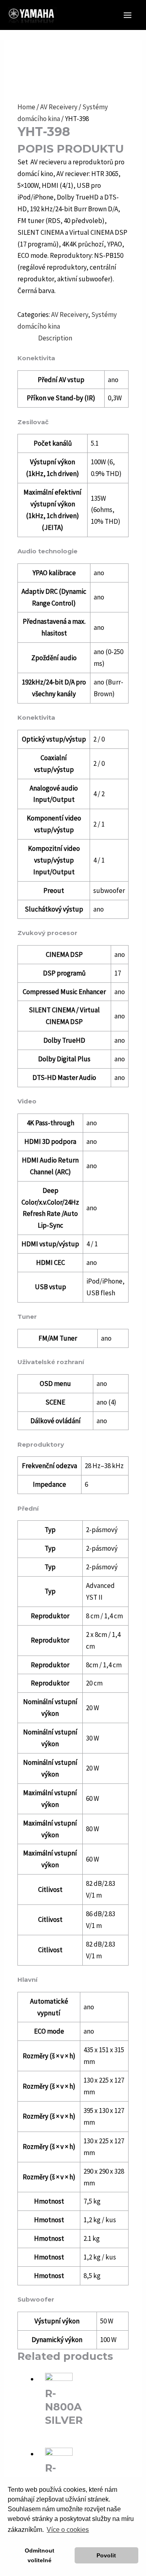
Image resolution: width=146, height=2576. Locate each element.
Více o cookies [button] (68, 2530)
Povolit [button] (106, 2555)
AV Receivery (59, 107)
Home (26, 107)
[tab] (83, 338)
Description (55, 338)
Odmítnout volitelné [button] (40, 2555)
